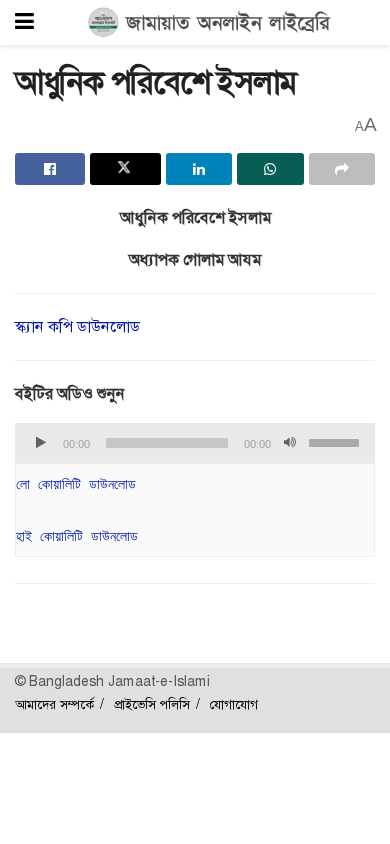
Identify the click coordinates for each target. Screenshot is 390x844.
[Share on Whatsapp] (270, 169)
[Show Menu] (24, 22)
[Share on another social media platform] (342, 169)
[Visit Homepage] (209, 23)
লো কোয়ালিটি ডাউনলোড (76, 484)
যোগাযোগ (234, 704)
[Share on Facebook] (50, 169)
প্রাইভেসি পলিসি (152, 704)
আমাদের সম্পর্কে (54, 704)
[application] (195, 443)
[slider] (337, 441)
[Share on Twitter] (125, 169)
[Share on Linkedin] (199, 169)
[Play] (41, 443)
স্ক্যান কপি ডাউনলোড (77, 326)
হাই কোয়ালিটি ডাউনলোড (77, 536)
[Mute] (290, 443)
